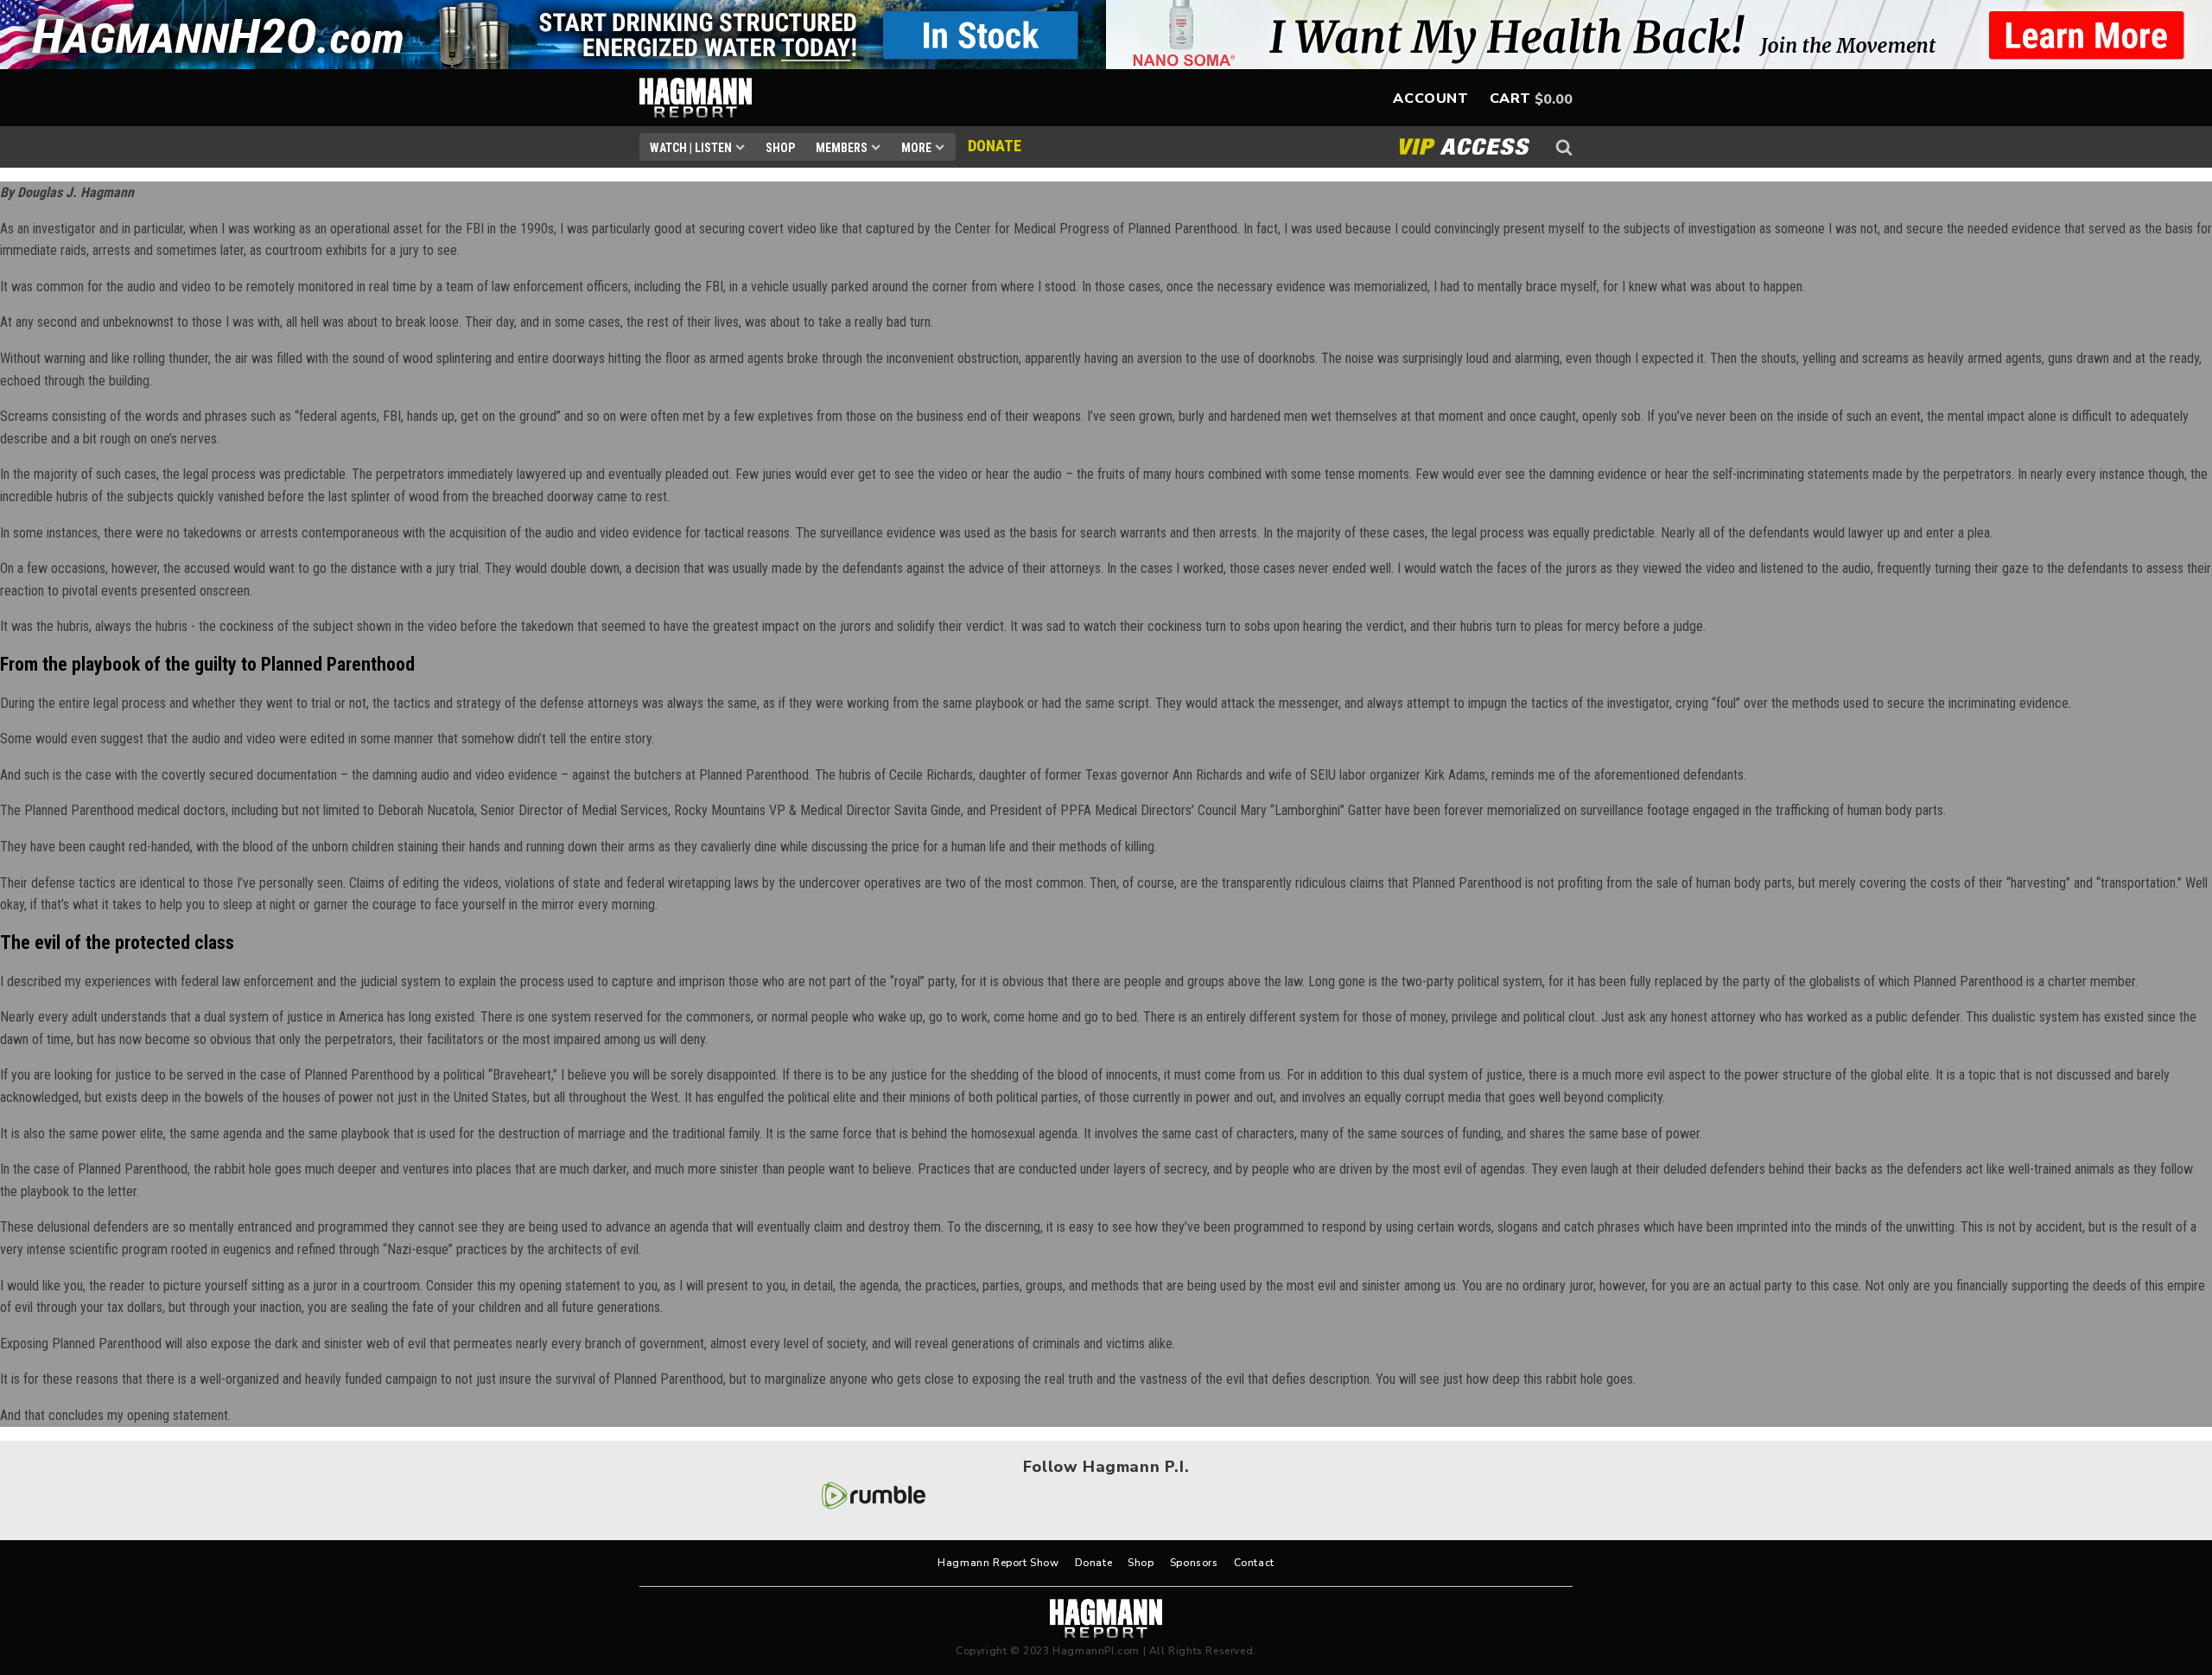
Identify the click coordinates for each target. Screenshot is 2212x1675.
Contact (1254, 1563)
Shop (780, 148)
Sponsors (1194, 1563)
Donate (1094, 1563)
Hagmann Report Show (998, 1563)
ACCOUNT (1430, 99)
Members (842, 148)
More (916, 148)
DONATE (995, 146)
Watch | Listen (691, 148)
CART (1510, 99)
